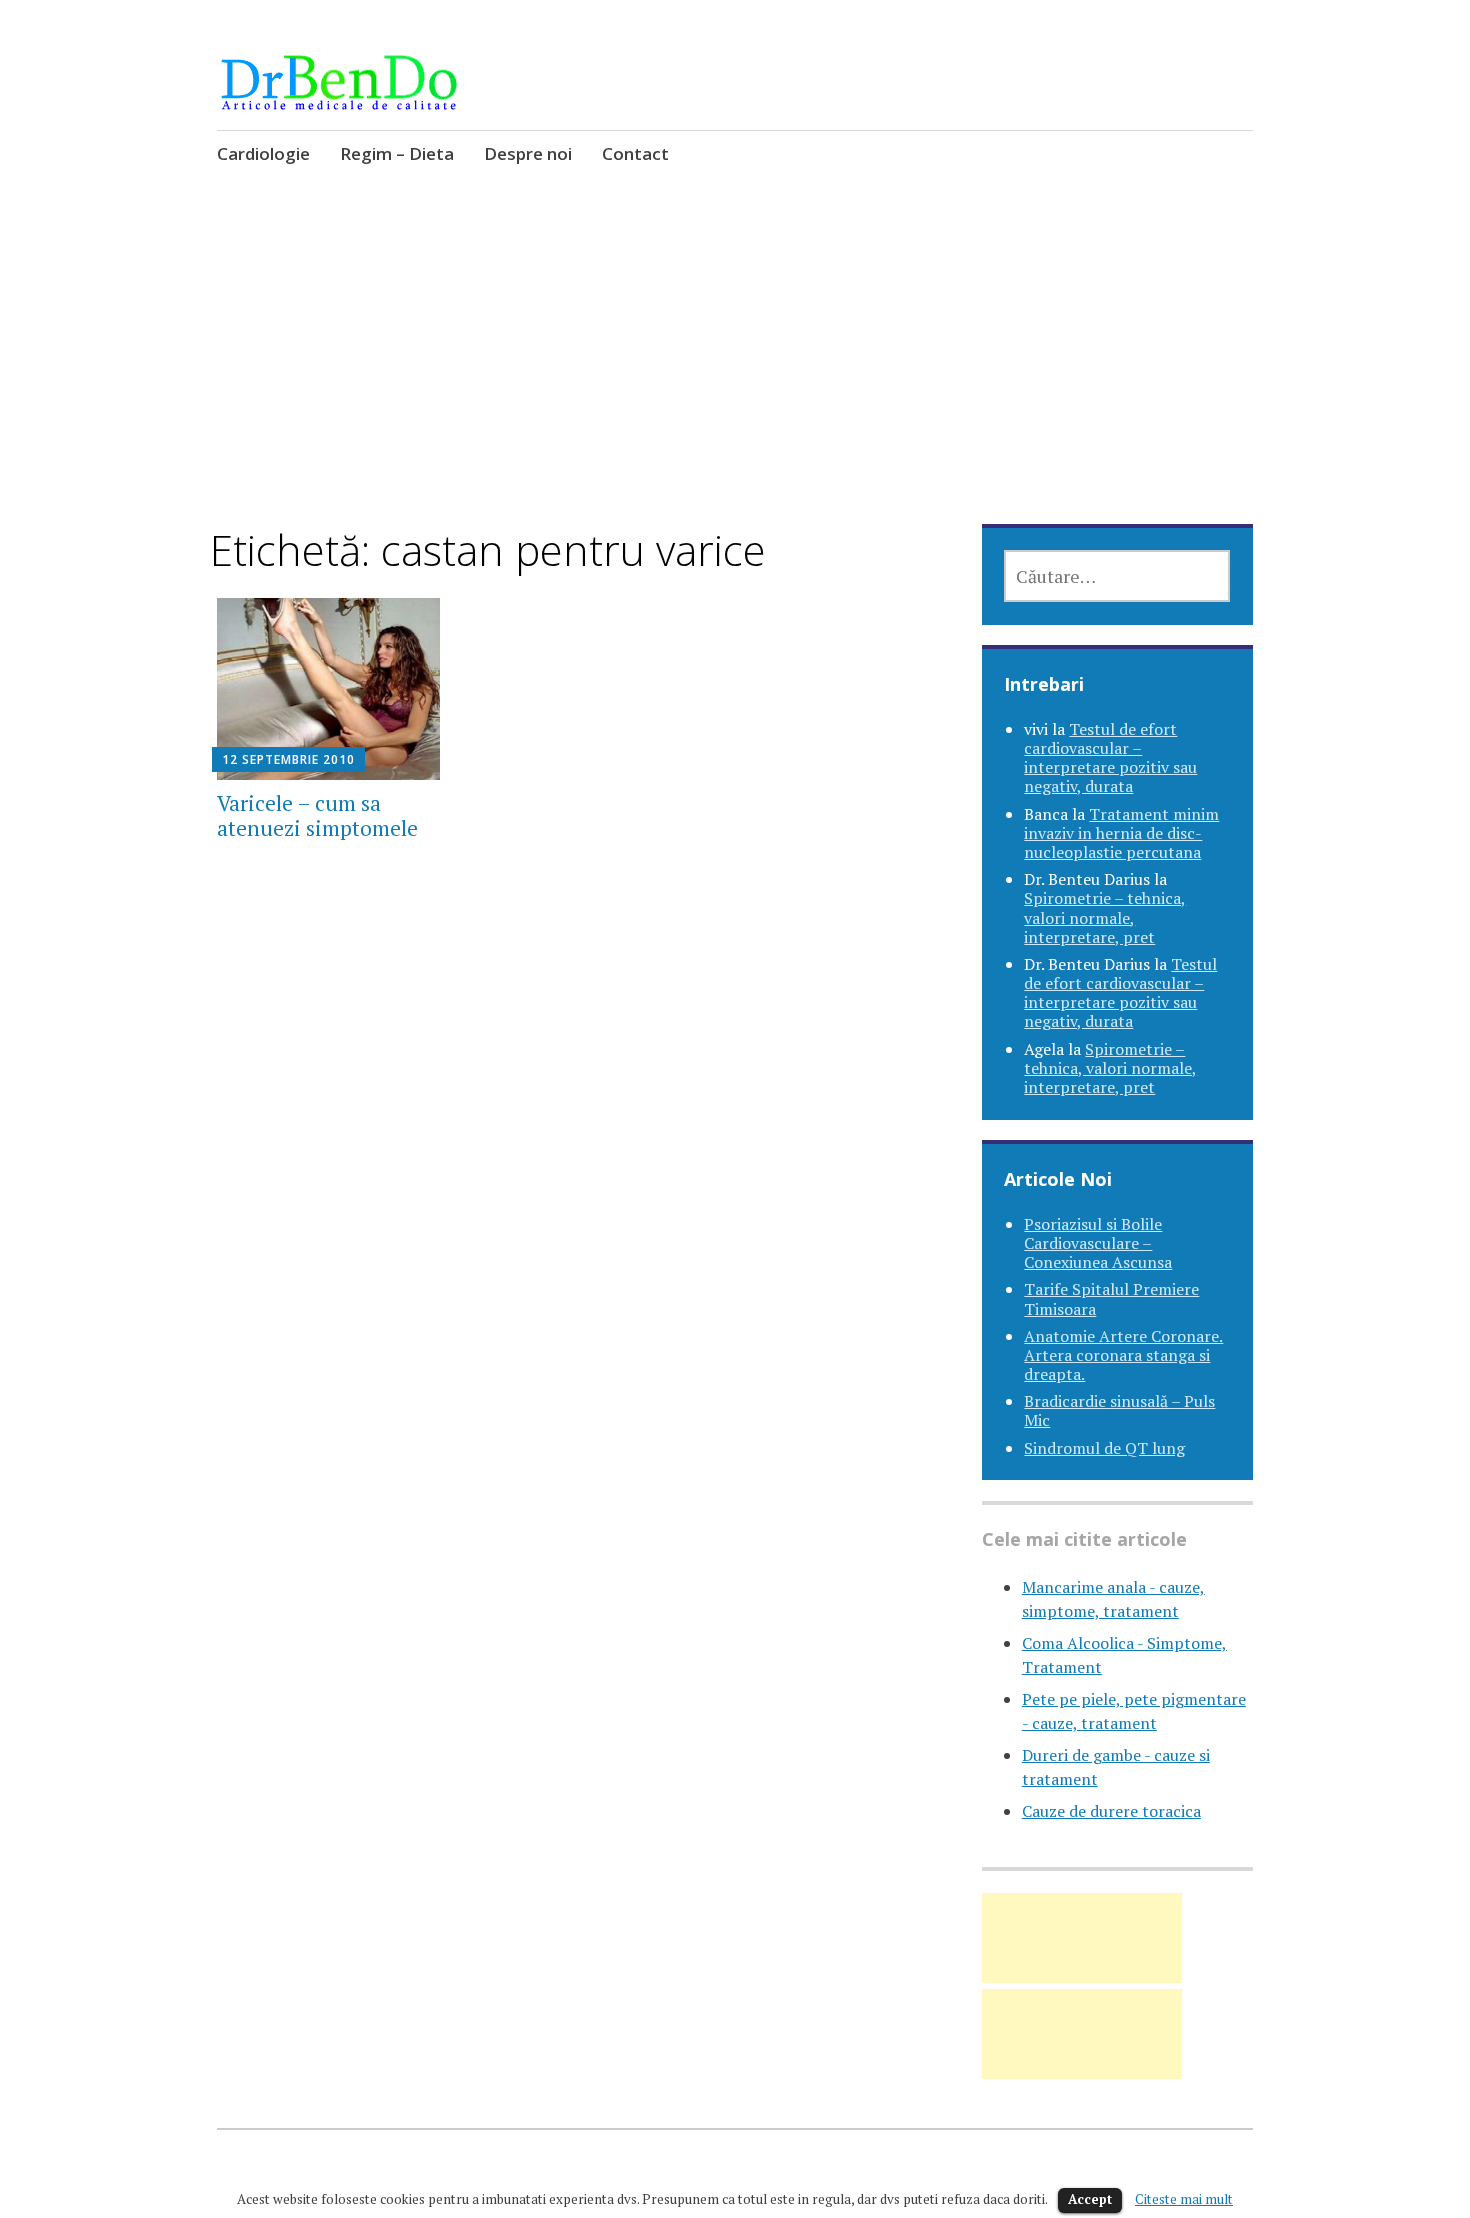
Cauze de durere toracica (1111, 1811)
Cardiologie (263, 153)
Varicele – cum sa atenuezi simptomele (317, 815)
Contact (635, 153)
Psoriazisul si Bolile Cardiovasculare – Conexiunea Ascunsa (1098, 1243)
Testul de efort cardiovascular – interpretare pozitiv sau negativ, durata (1110, 758)
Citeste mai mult (1184, 2199)
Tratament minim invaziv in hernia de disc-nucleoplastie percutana (1121, 833)
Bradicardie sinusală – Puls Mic (1119, 1410)
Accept (1090, 2199)
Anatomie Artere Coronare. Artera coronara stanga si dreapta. (1123, 1355)
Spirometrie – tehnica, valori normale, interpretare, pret (1105, 917)
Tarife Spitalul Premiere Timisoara (1111, 1298)
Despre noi (528, 153)
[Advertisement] (735, 377)
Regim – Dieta (397, 153)
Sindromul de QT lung (1104, 1448)
